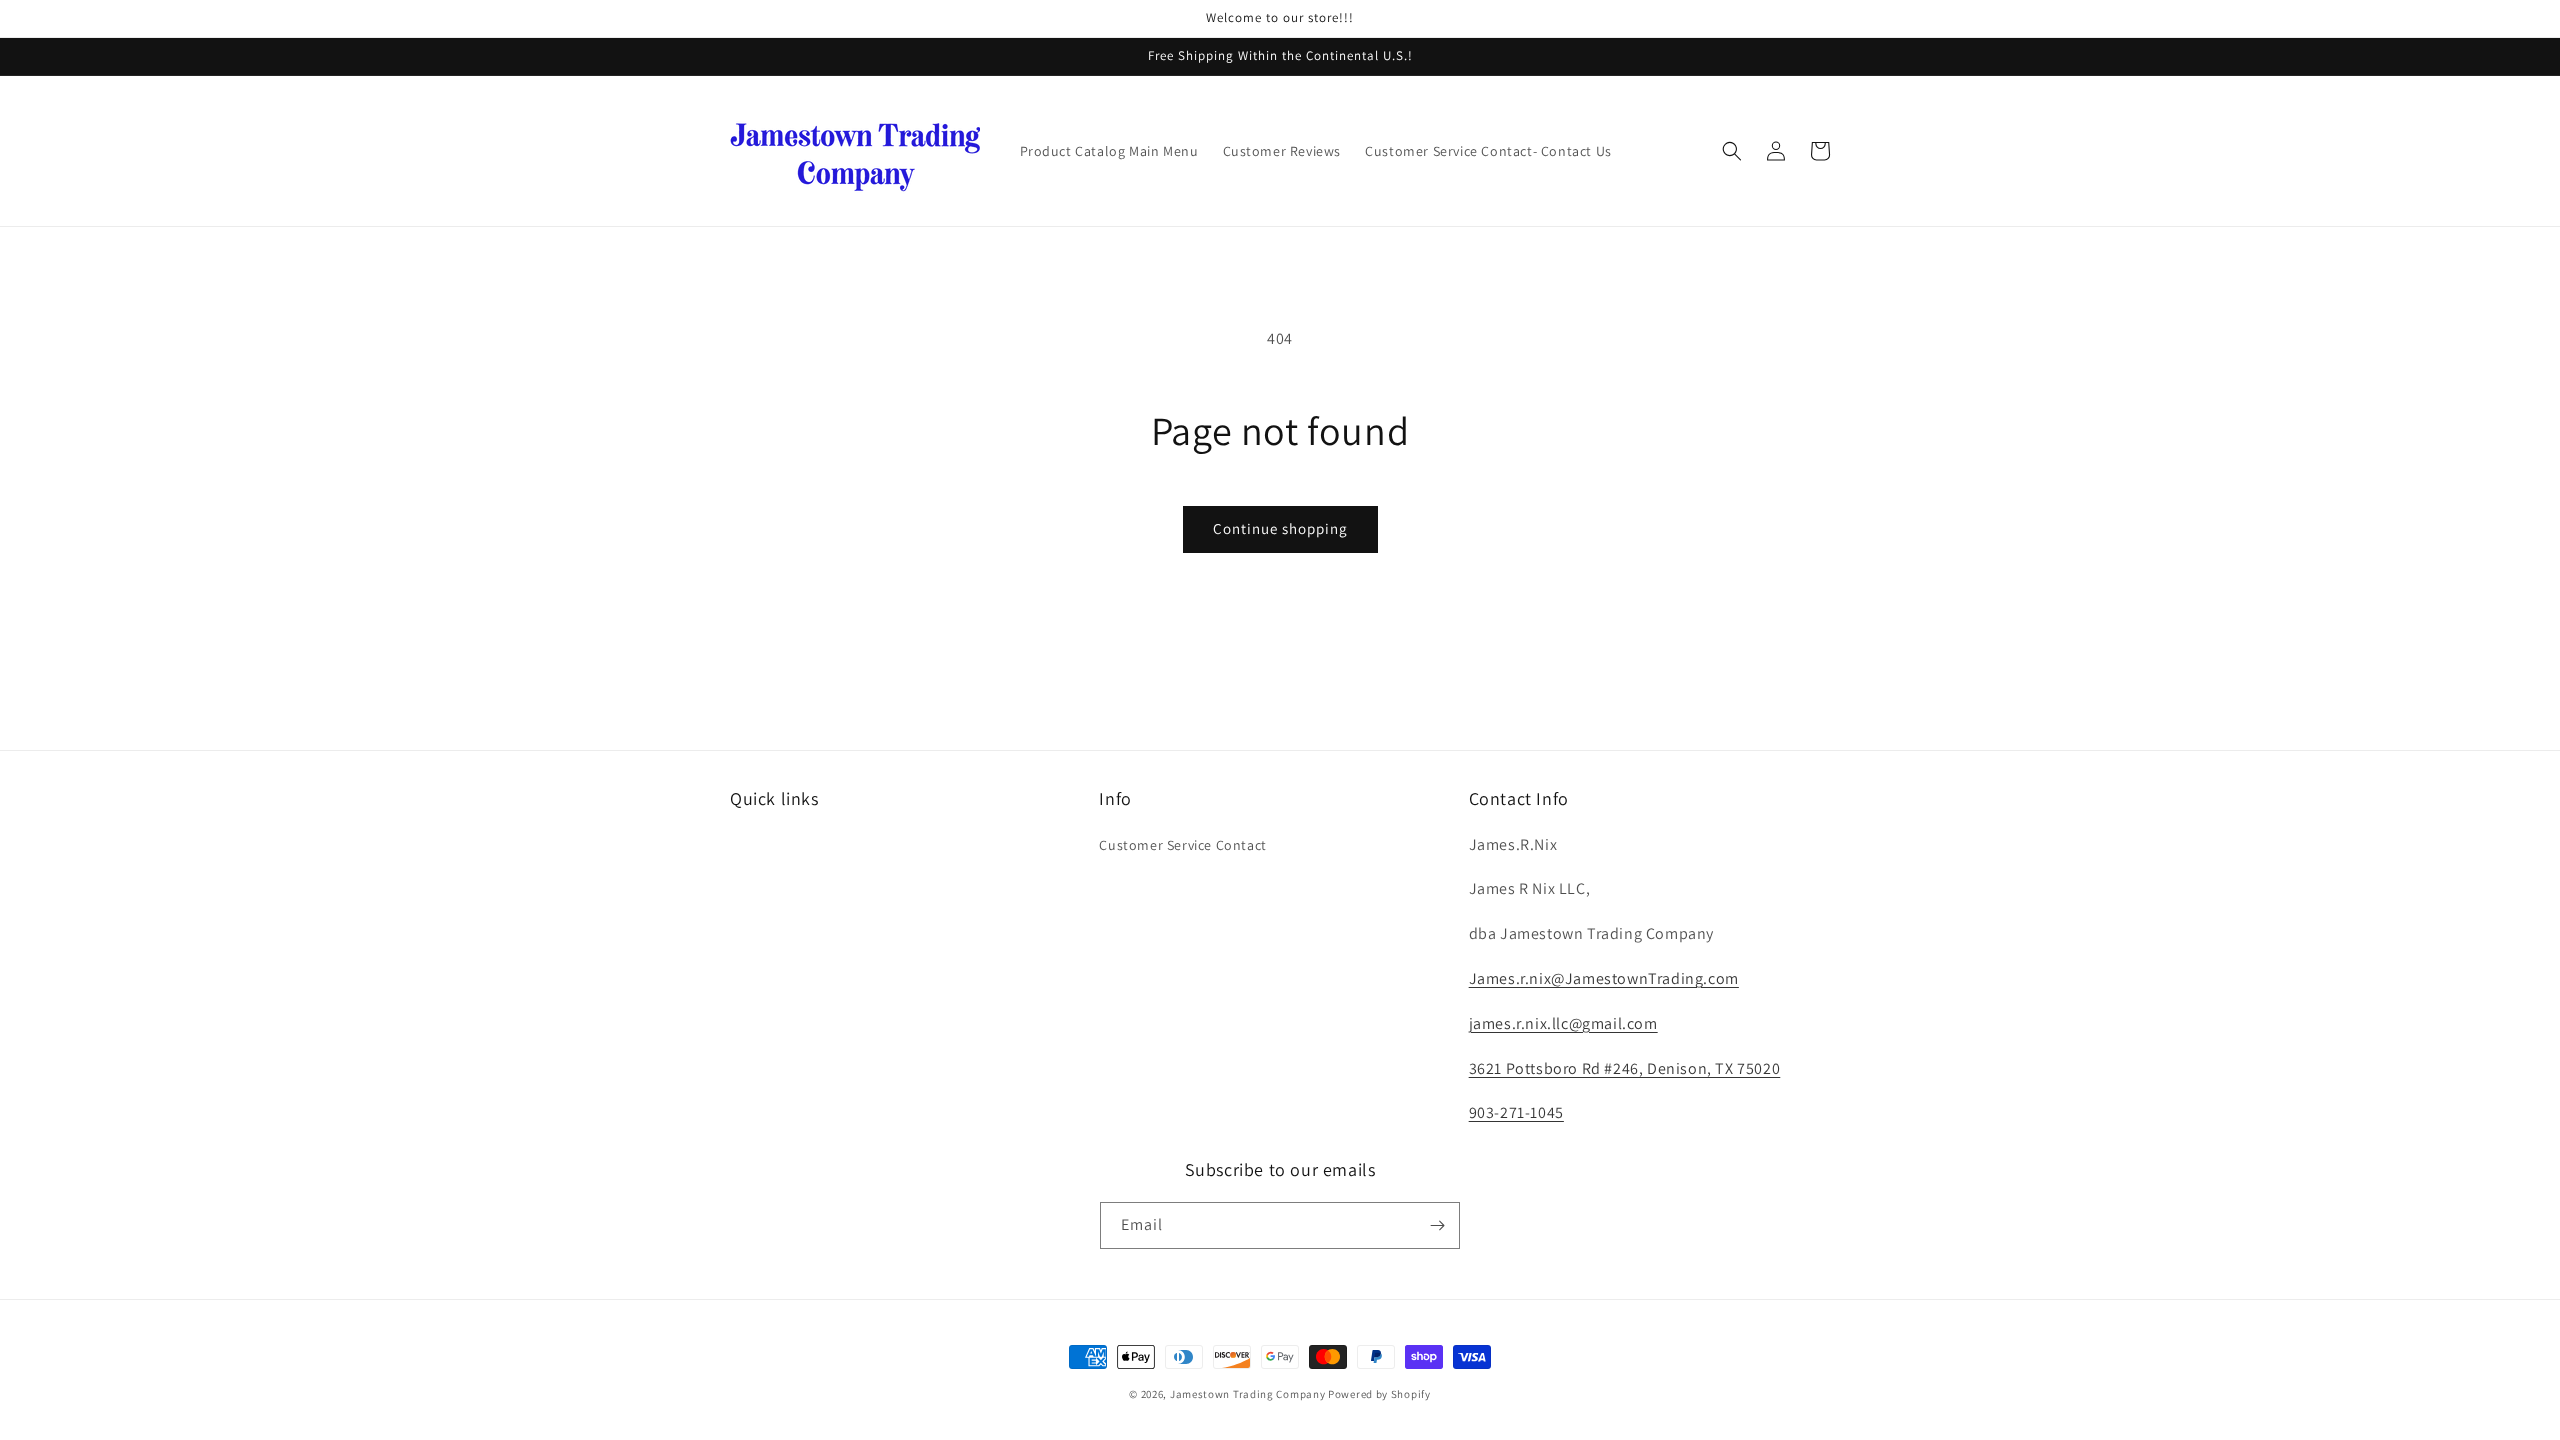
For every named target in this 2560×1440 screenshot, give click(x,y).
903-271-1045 (1516, 1112)
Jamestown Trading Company (1248, 1394)
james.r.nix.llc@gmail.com (1563, 1023)
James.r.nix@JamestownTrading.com (1604, 978)
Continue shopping (1280, 528)
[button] (1732, 151)
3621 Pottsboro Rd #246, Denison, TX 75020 (1625, 1068)
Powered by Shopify (1379, 1394)
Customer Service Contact (1182, 845)
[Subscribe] (1437, 1225)
